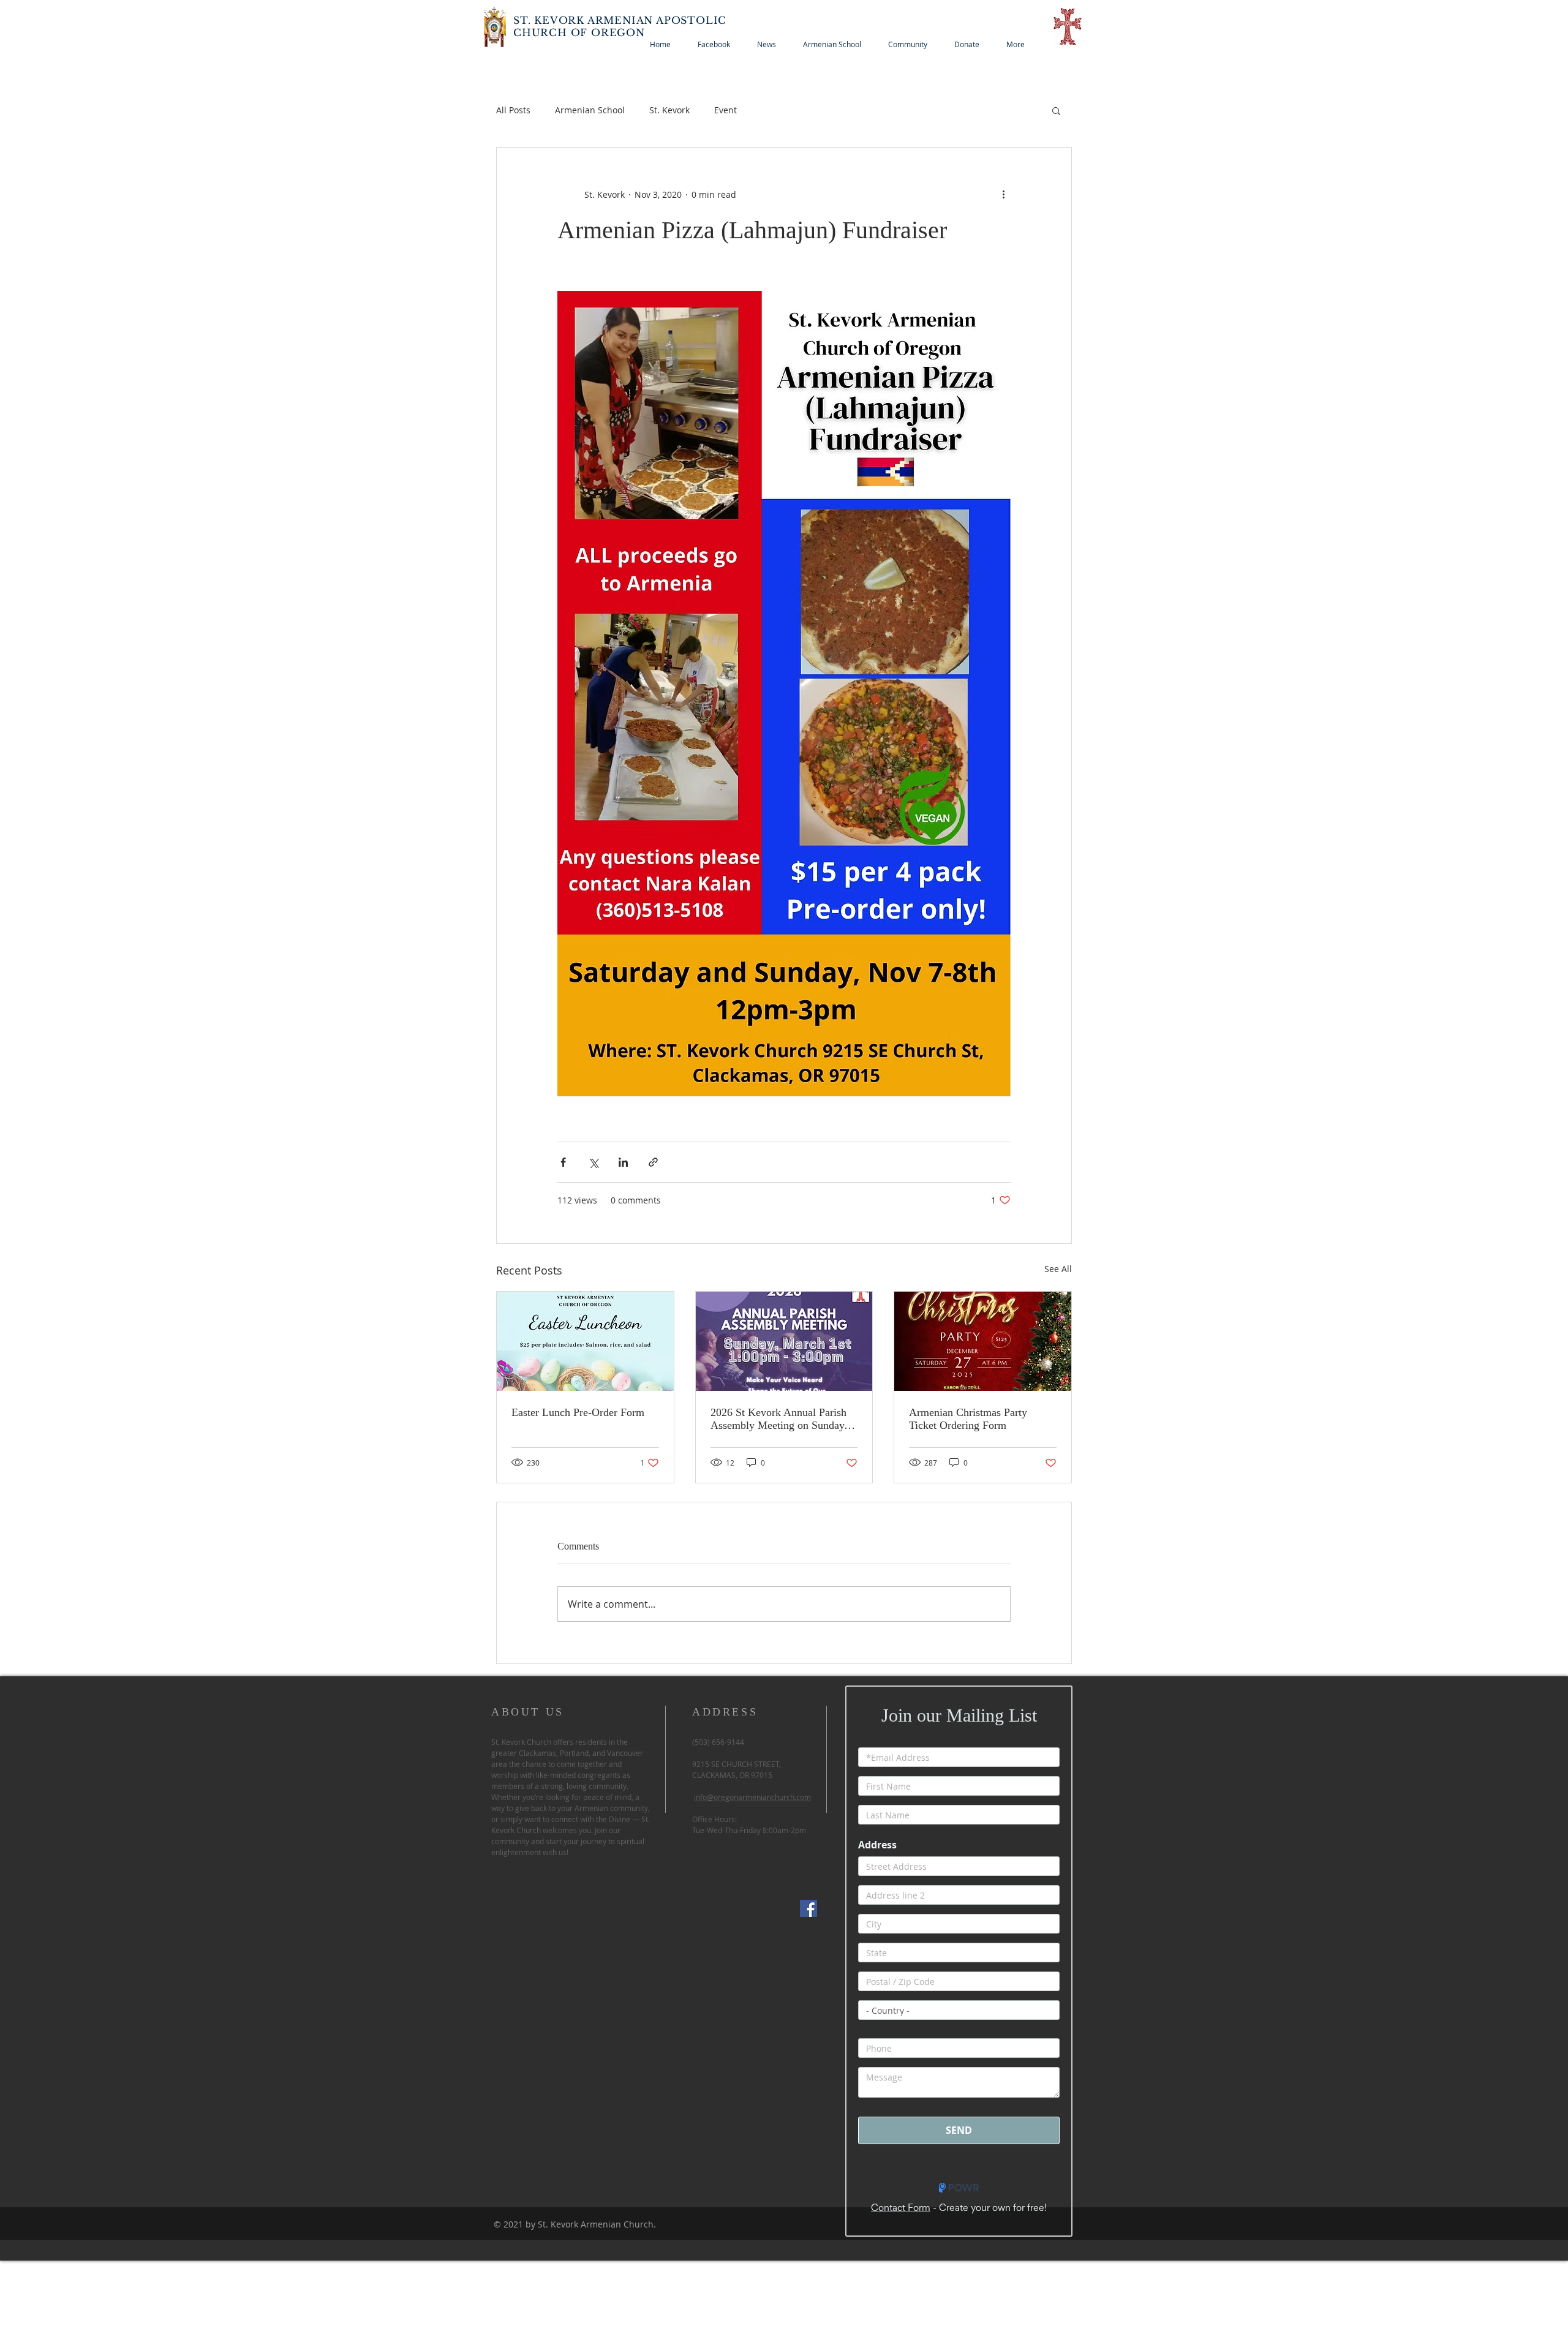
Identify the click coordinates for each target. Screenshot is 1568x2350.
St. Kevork (669, 110)
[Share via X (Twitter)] (593, 1162)
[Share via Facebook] (563, 1162)
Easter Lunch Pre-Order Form (578, 1412)
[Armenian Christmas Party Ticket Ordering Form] (983, 1341)
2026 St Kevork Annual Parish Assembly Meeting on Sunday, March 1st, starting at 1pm (779, 1419)
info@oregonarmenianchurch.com (752, 1797)
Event (726, 110)
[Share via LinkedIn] (623, 1162)
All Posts (513, 110)
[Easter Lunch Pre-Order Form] (585, 1341)
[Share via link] (653, 1162)
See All (1058, 1269)
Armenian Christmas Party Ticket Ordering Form (968, 1419)
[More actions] (1003, 194)
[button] (1056, 110)
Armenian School (590, 110)
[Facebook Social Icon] (809, 1908)
